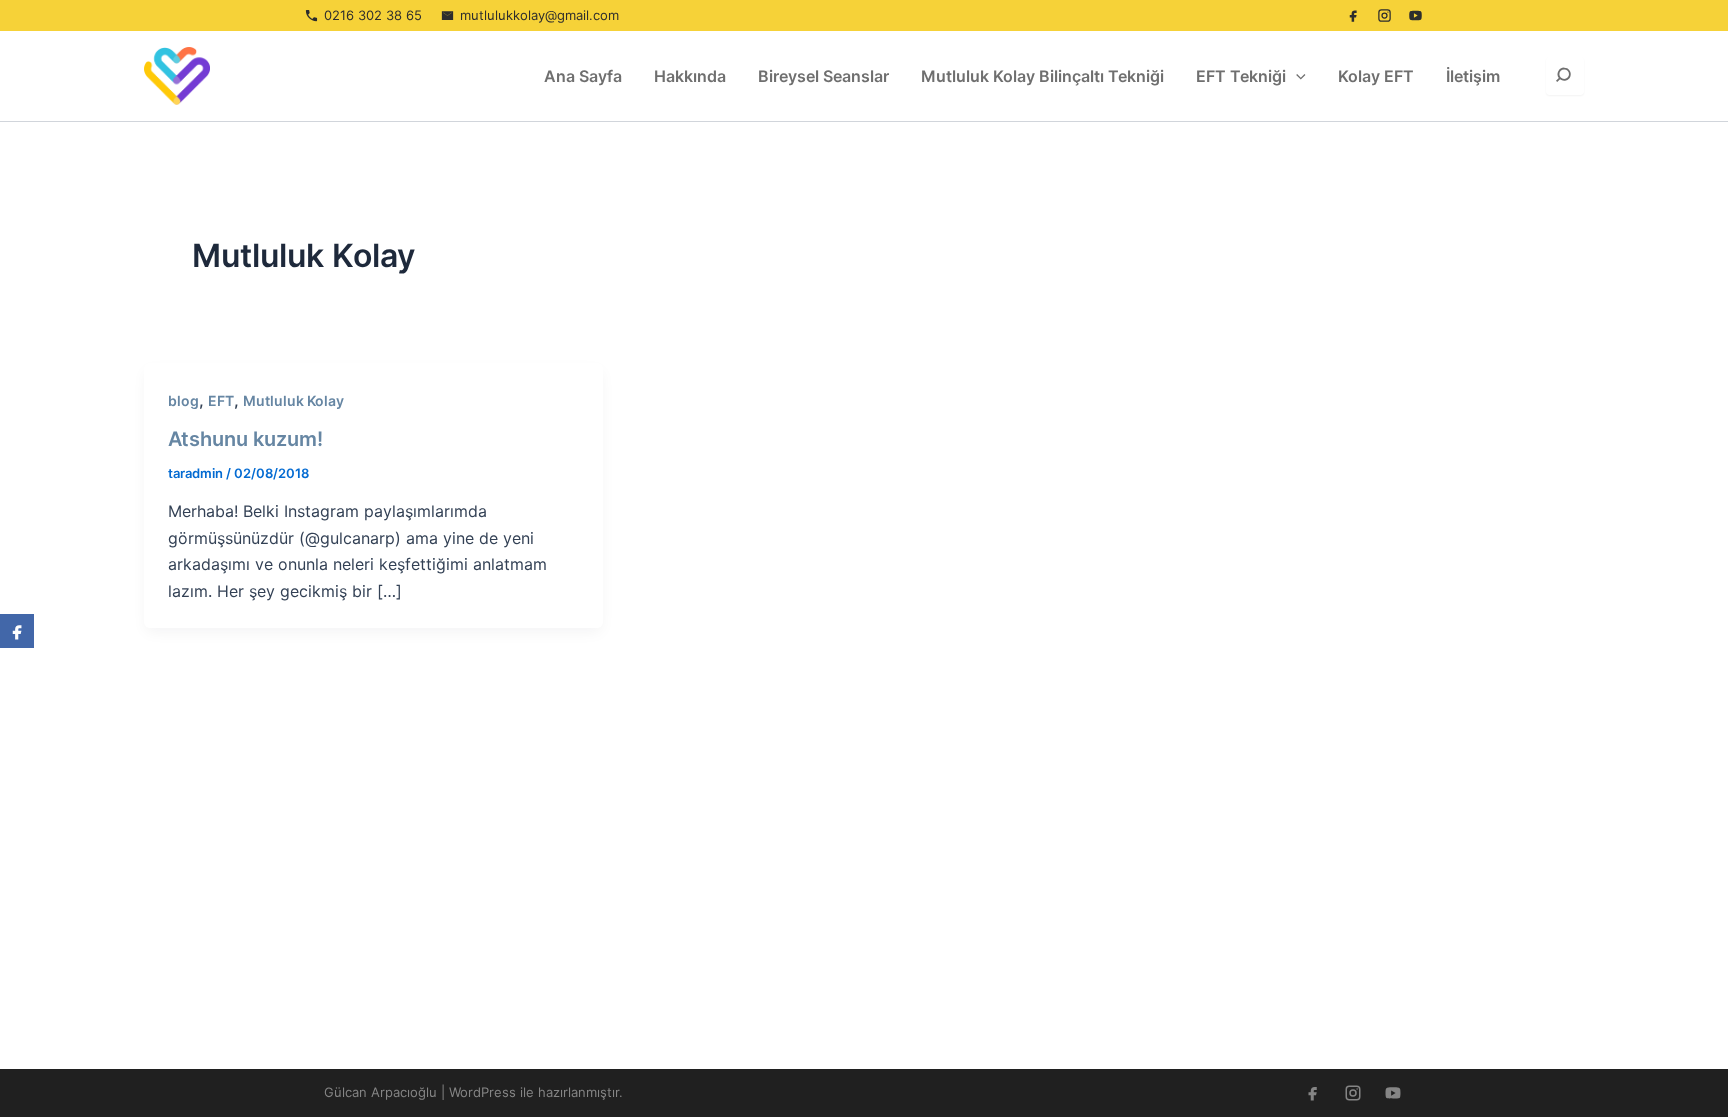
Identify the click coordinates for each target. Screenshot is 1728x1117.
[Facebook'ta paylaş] (17, 631)
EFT (221, 400)
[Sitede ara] (1565, 76)
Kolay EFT (1376, 76)
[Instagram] (1384, 16)
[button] (1296, 76)
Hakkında (690, 76)
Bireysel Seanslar (823, 76)
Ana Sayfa (583, 76)
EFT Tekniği (1241, 76)
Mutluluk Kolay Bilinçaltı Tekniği (1042, 76)
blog (183, 400)
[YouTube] (1415, 16)
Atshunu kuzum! (245, 439)
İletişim (1473, 76)
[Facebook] (1353, 16)
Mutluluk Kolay (293, 400)
